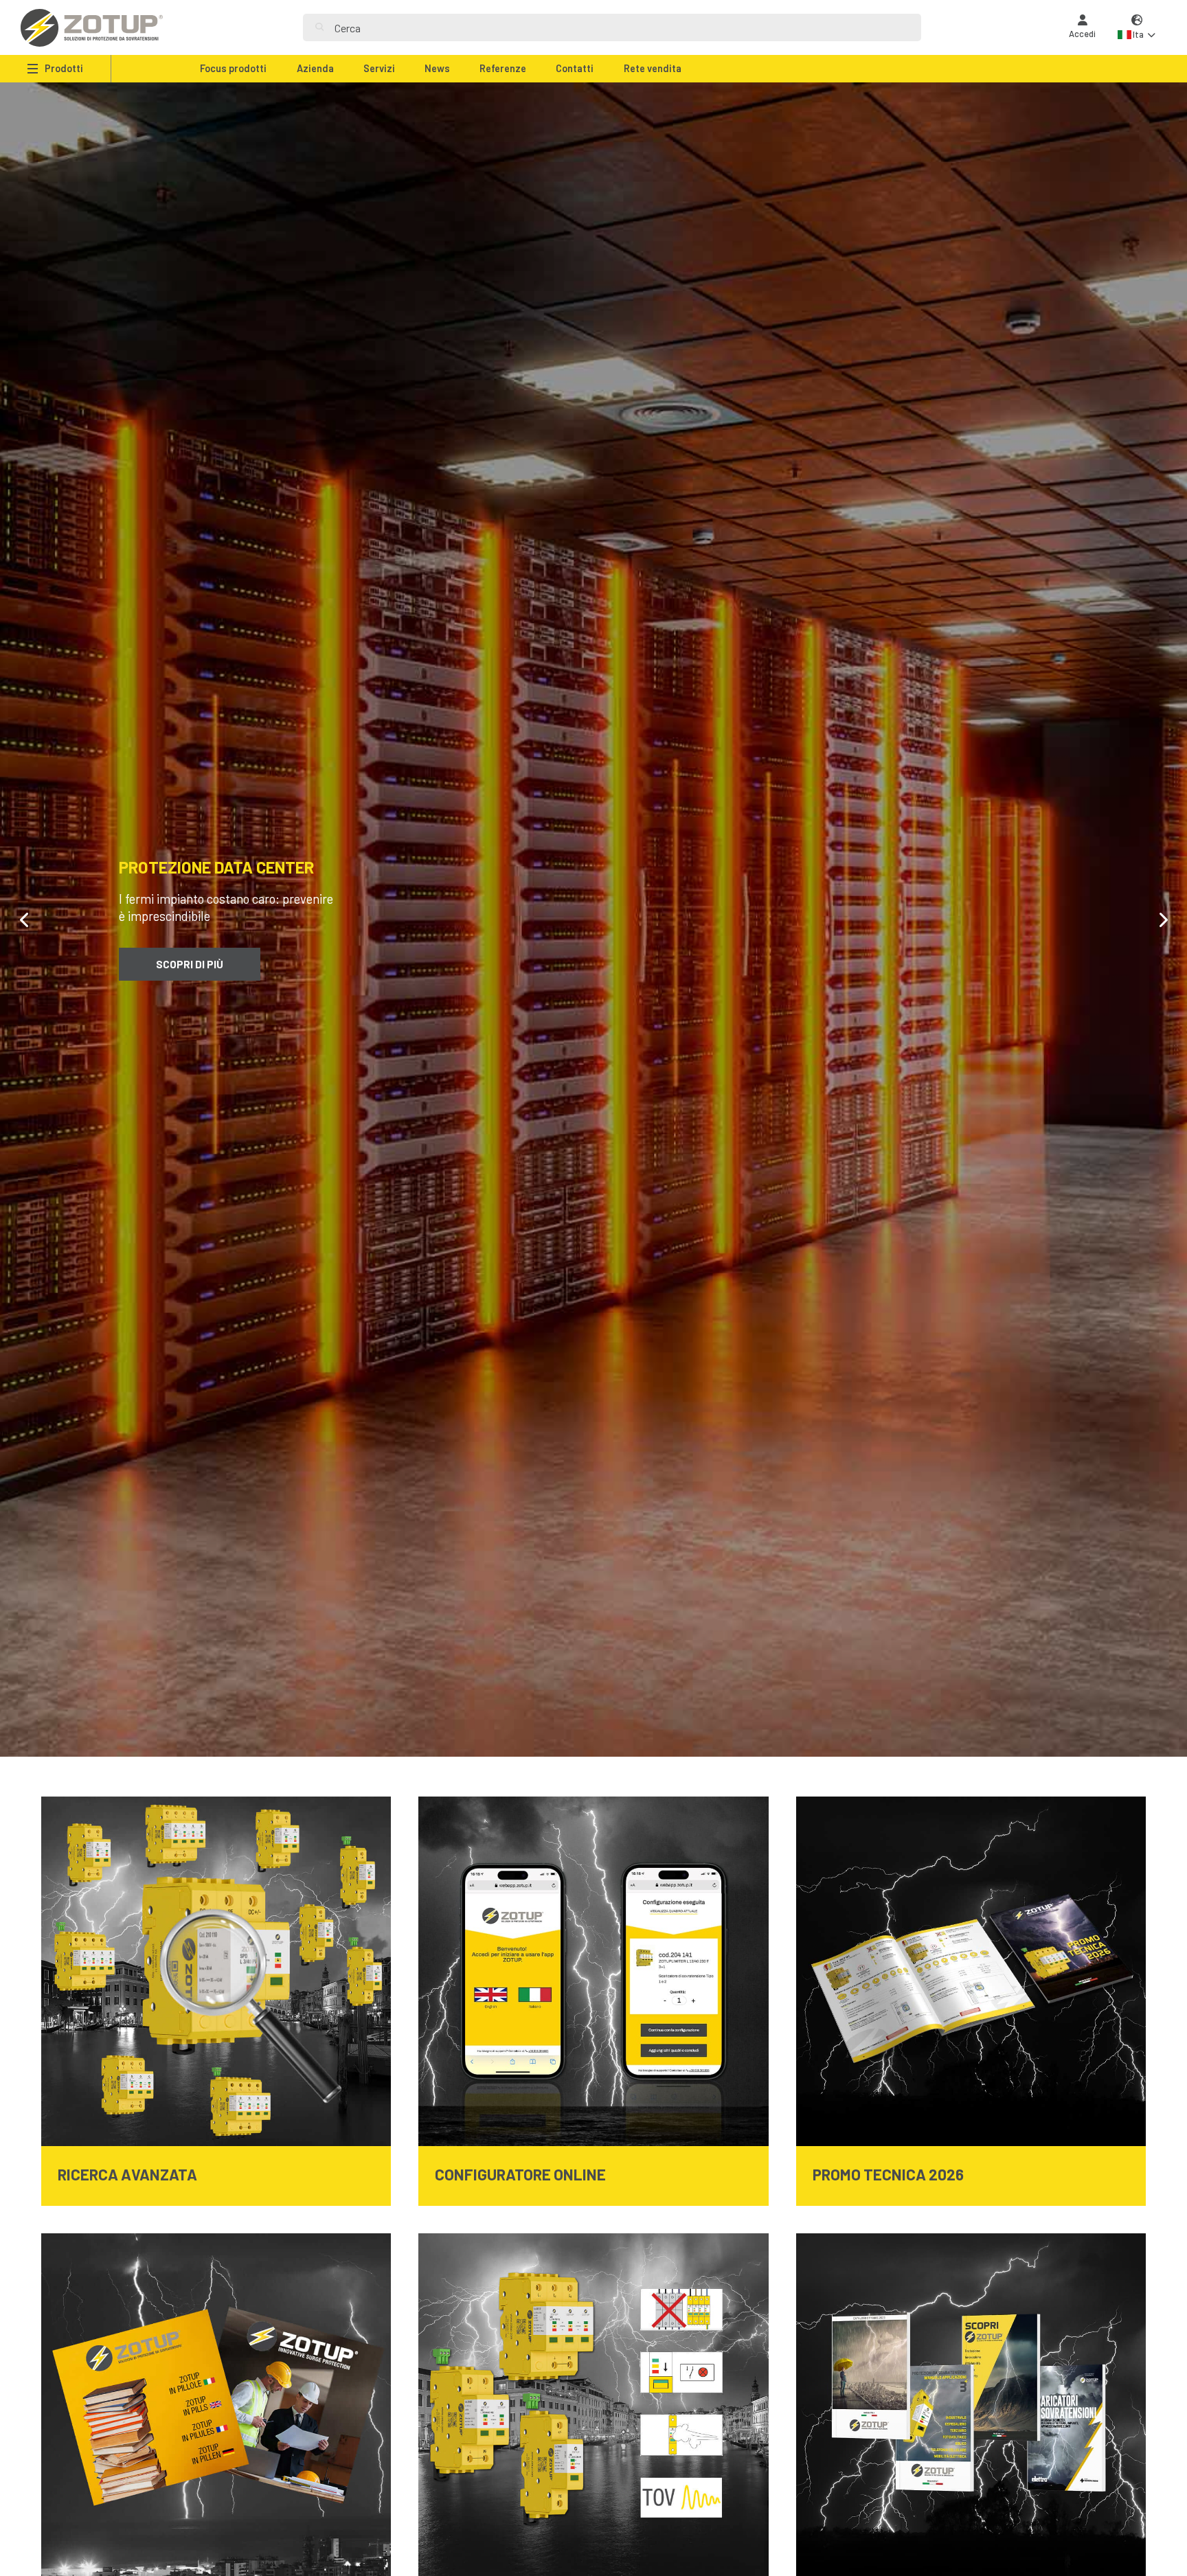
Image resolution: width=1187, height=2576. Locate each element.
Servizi (379, 68)
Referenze (503, 68)
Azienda (315, 68)
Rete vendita (653, 68)
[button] (1137, 28)
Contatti (575, 68)
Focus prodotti (233, 68)
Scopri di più (190, 955)
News (437, 68)
